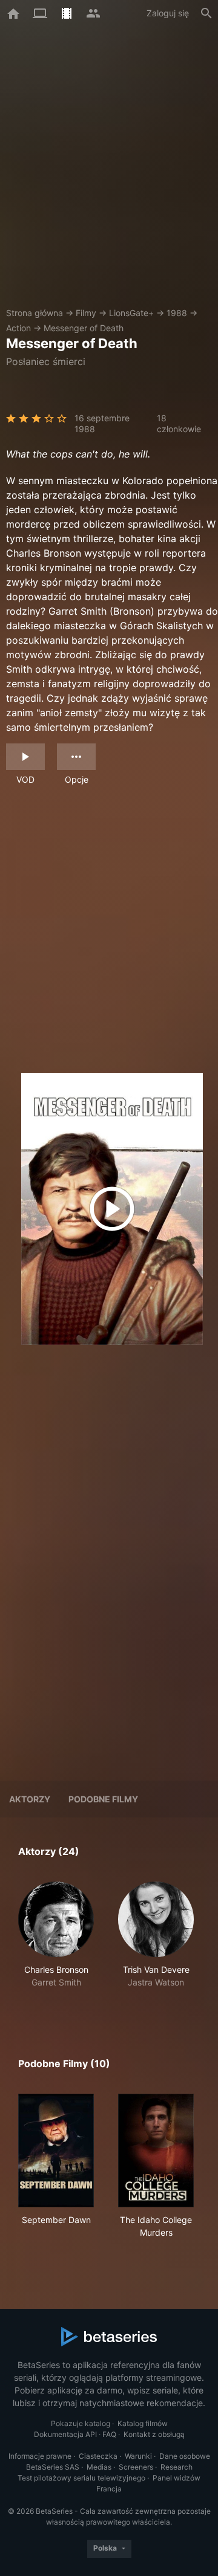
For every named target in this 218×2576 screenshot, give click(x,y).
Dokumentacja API (65, 2434)
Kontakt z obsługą (154, 2434)
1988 (177, 313)
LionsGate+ (131, 313)
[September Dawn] (56, 2150)
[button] (56, 1941)
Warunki (138, 2456)
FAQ (109, 2434)
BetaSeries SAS (53, 2467)
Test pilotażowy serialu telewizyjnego (81, 2478)
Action (18, 328)
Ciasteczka (98, 2456)
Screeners (136, 2467)
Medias (99, 2467)
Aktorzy (30, 1799)
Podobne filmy (103, 1799)
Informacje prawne (40, 2456)
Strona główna (35, 313)
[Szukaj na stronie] (206, 13)
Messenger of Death (84, 328)
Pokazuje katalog (81, 2423)
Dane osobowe (185, 2456)
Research (177, 2467)
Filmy (86, 313)
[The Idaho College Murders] (156, 2150)
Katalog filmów (143, 2423)
